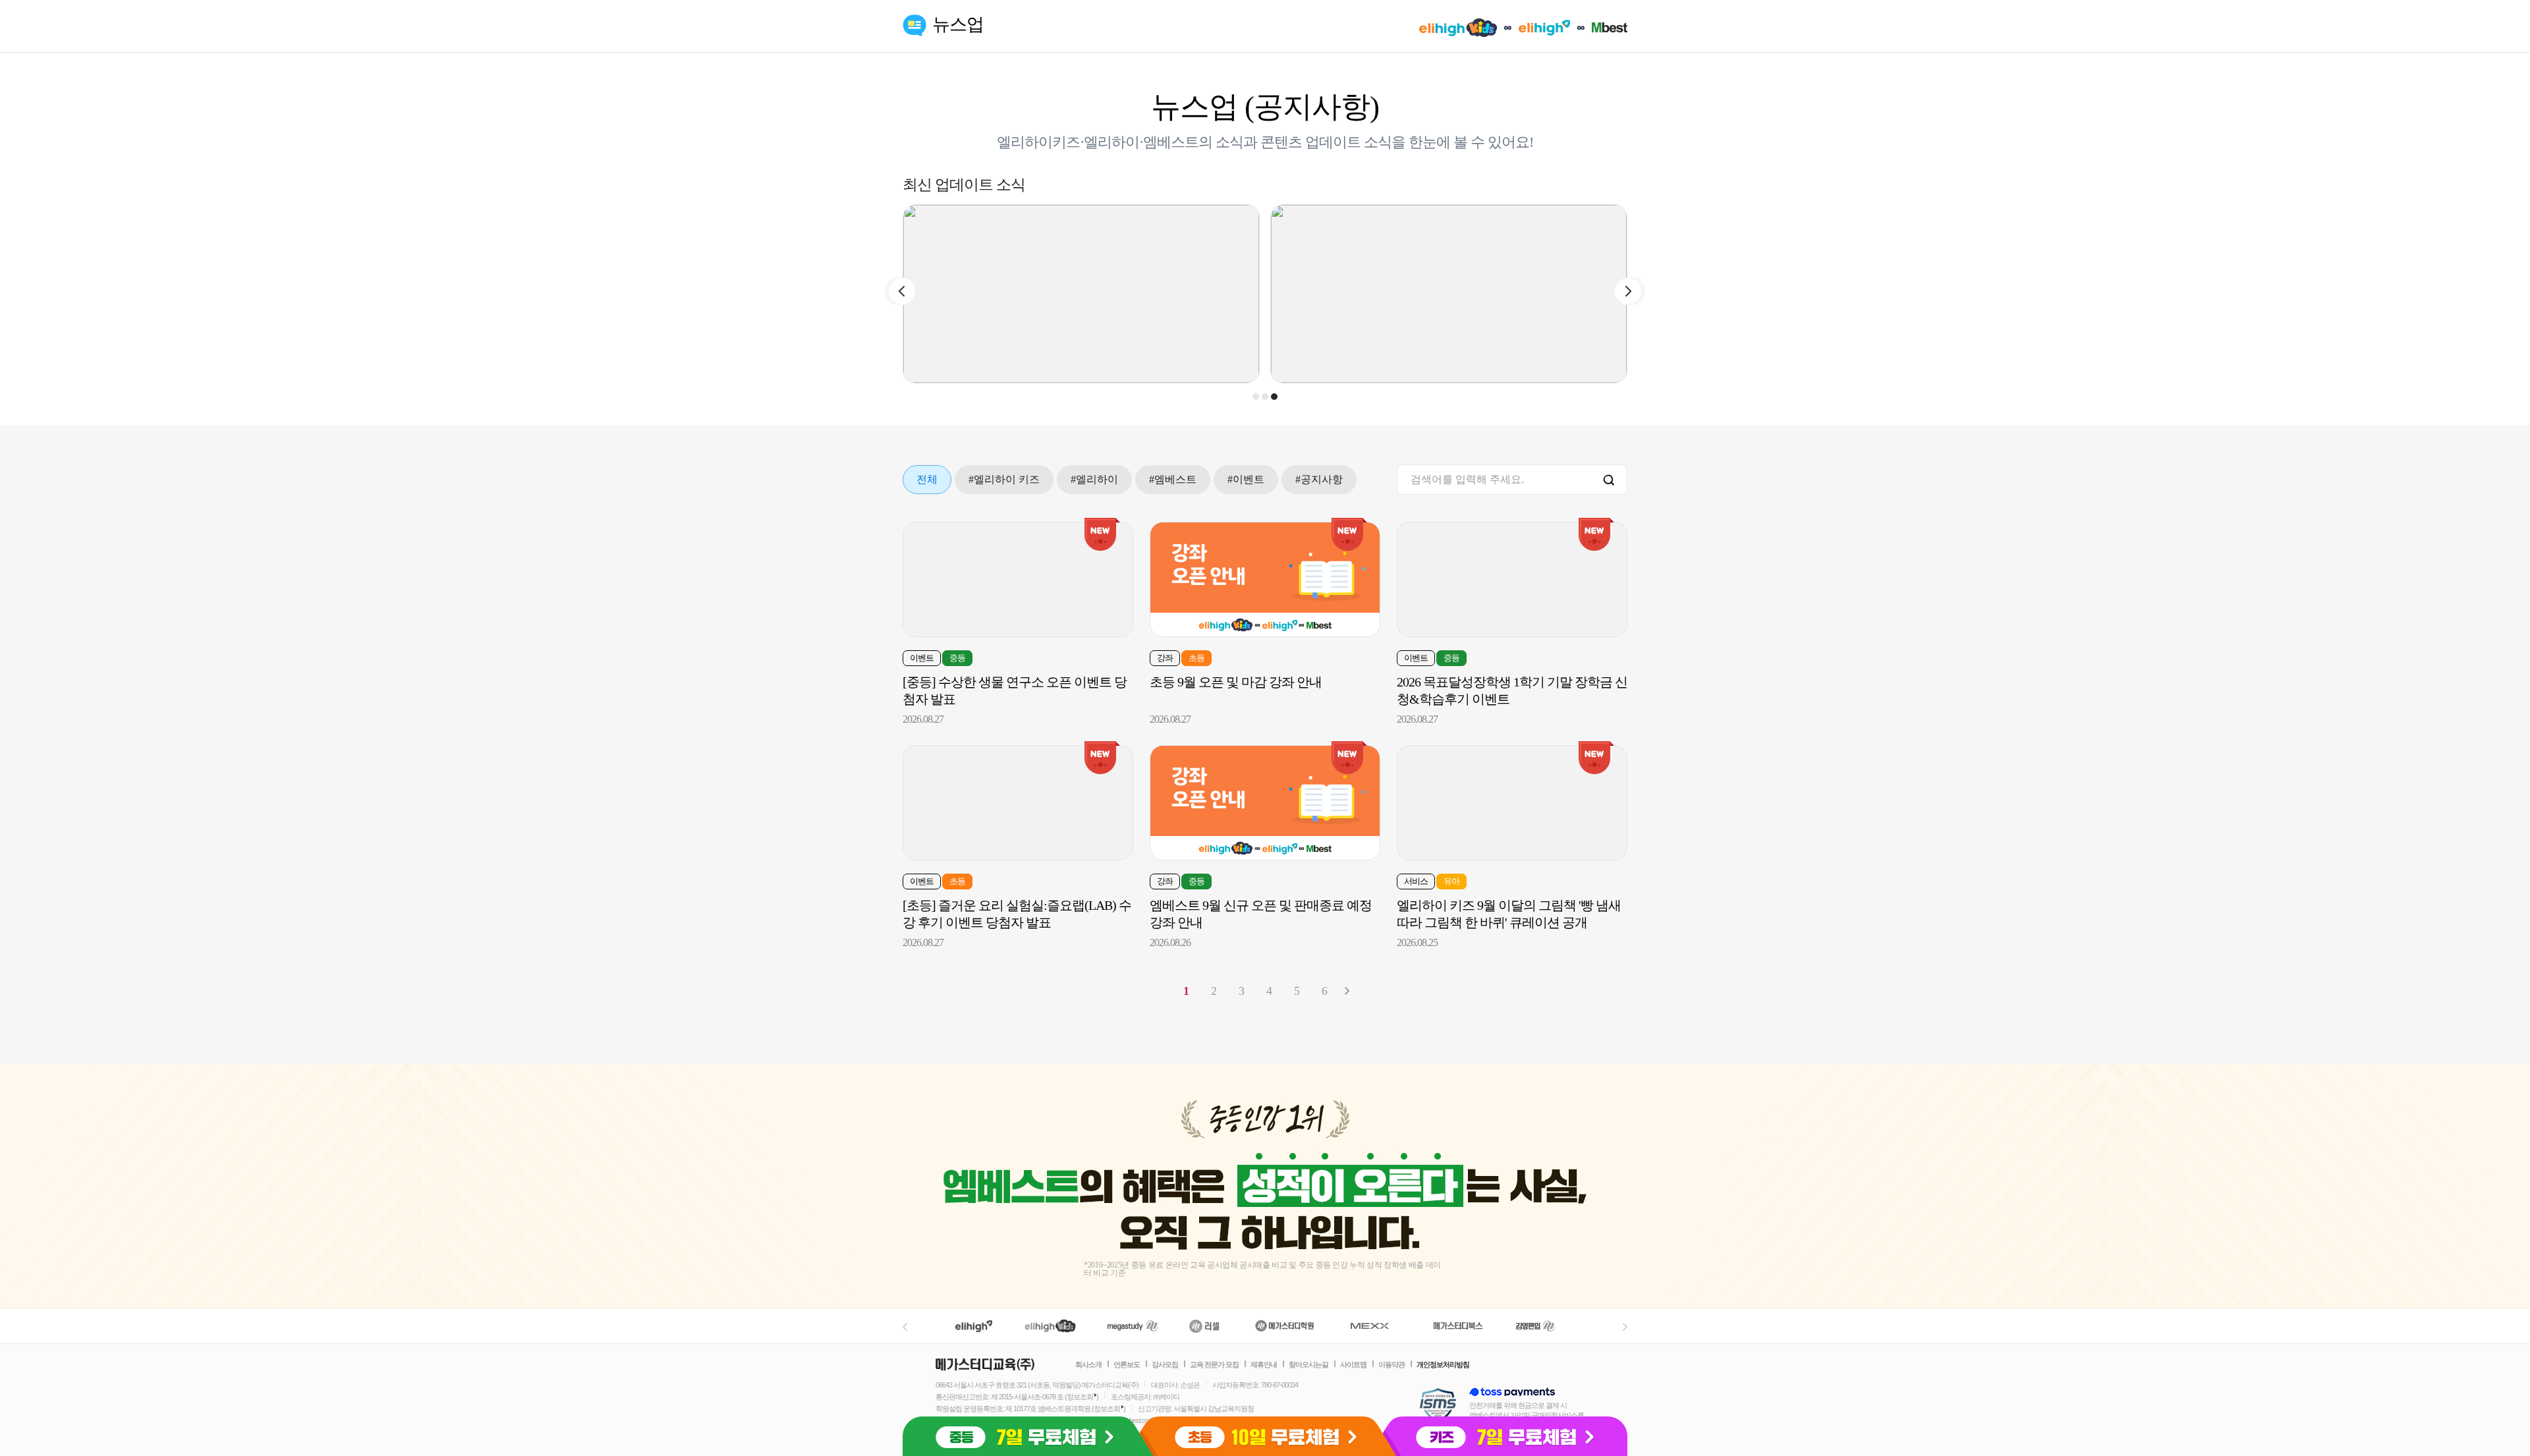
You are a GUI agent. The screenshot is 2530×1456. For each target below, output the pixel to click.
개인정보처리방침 (1443, 1364)
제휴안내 (1264, 1364)
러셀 (1204, 1326)
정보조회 (1080, 1397)
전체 (927, 479)
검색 (1609, 481)
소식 (1229, 142)
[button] (1256, 397)
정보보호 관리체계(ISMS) (1438, 1406)
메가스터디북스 (1460, 1326)
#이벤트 (1246, 479)
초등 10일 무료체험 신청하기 (1265, 1436)
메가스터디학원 (1284, 1326)
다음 (1347, 991)
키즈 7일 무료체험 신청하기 (1506, 1436)
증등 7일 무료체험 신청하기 (1024, 1436)
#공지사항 (1319, 479)
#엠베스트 (1173, 479)
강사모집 (1165, 1364)
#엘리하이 (1094, 479)
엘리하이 (974, 1326)
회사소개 (1088, 1364)
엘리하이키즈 (1052, 1326)
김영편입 (1535, 1326)
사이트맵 (1353, 1364)
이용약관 (1391, 1364)
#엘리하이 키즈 (1004, 479)
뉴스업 (958, 24)
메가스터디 (1133, 1326)
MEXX (1378, 1326)
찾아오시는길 (1308, 1364)
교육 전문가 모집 (1214, 1364)
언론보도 (1127, 1364)
